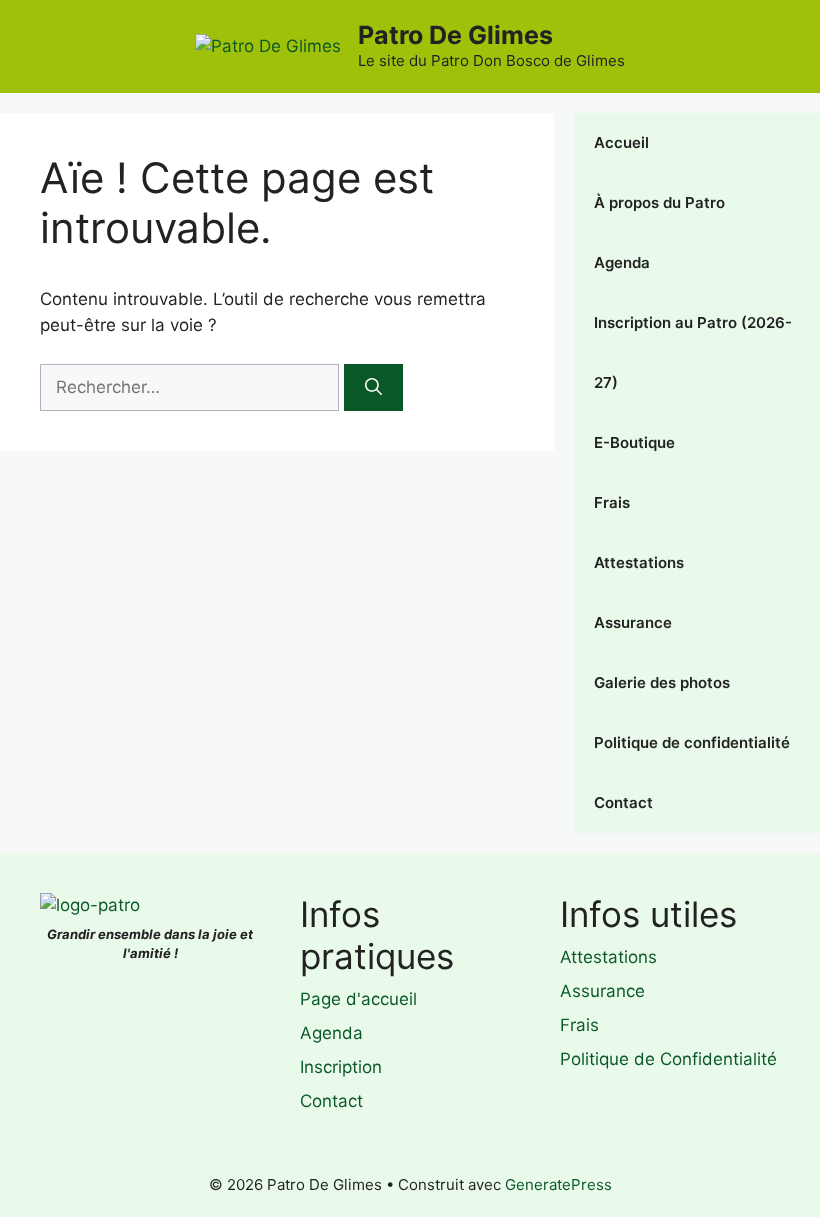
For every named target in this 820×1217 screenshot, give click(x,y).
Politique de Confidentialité (668, 1059)
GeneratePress (558, 1184)
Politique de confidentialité (692, 742)
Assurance (633, 622)
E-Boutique (634, 442)
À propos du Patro (659, 202)
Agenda (622, 262)
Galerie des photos (662, 682)
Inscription (341, 1067)
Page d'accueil (358, 999)
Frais (612, 502)
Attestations (639, 562)
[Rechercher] (373, 388)
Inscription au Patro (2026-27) (693, 352)
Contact (623, 802)
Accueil (621, 142)
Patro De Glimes (455, 35)
